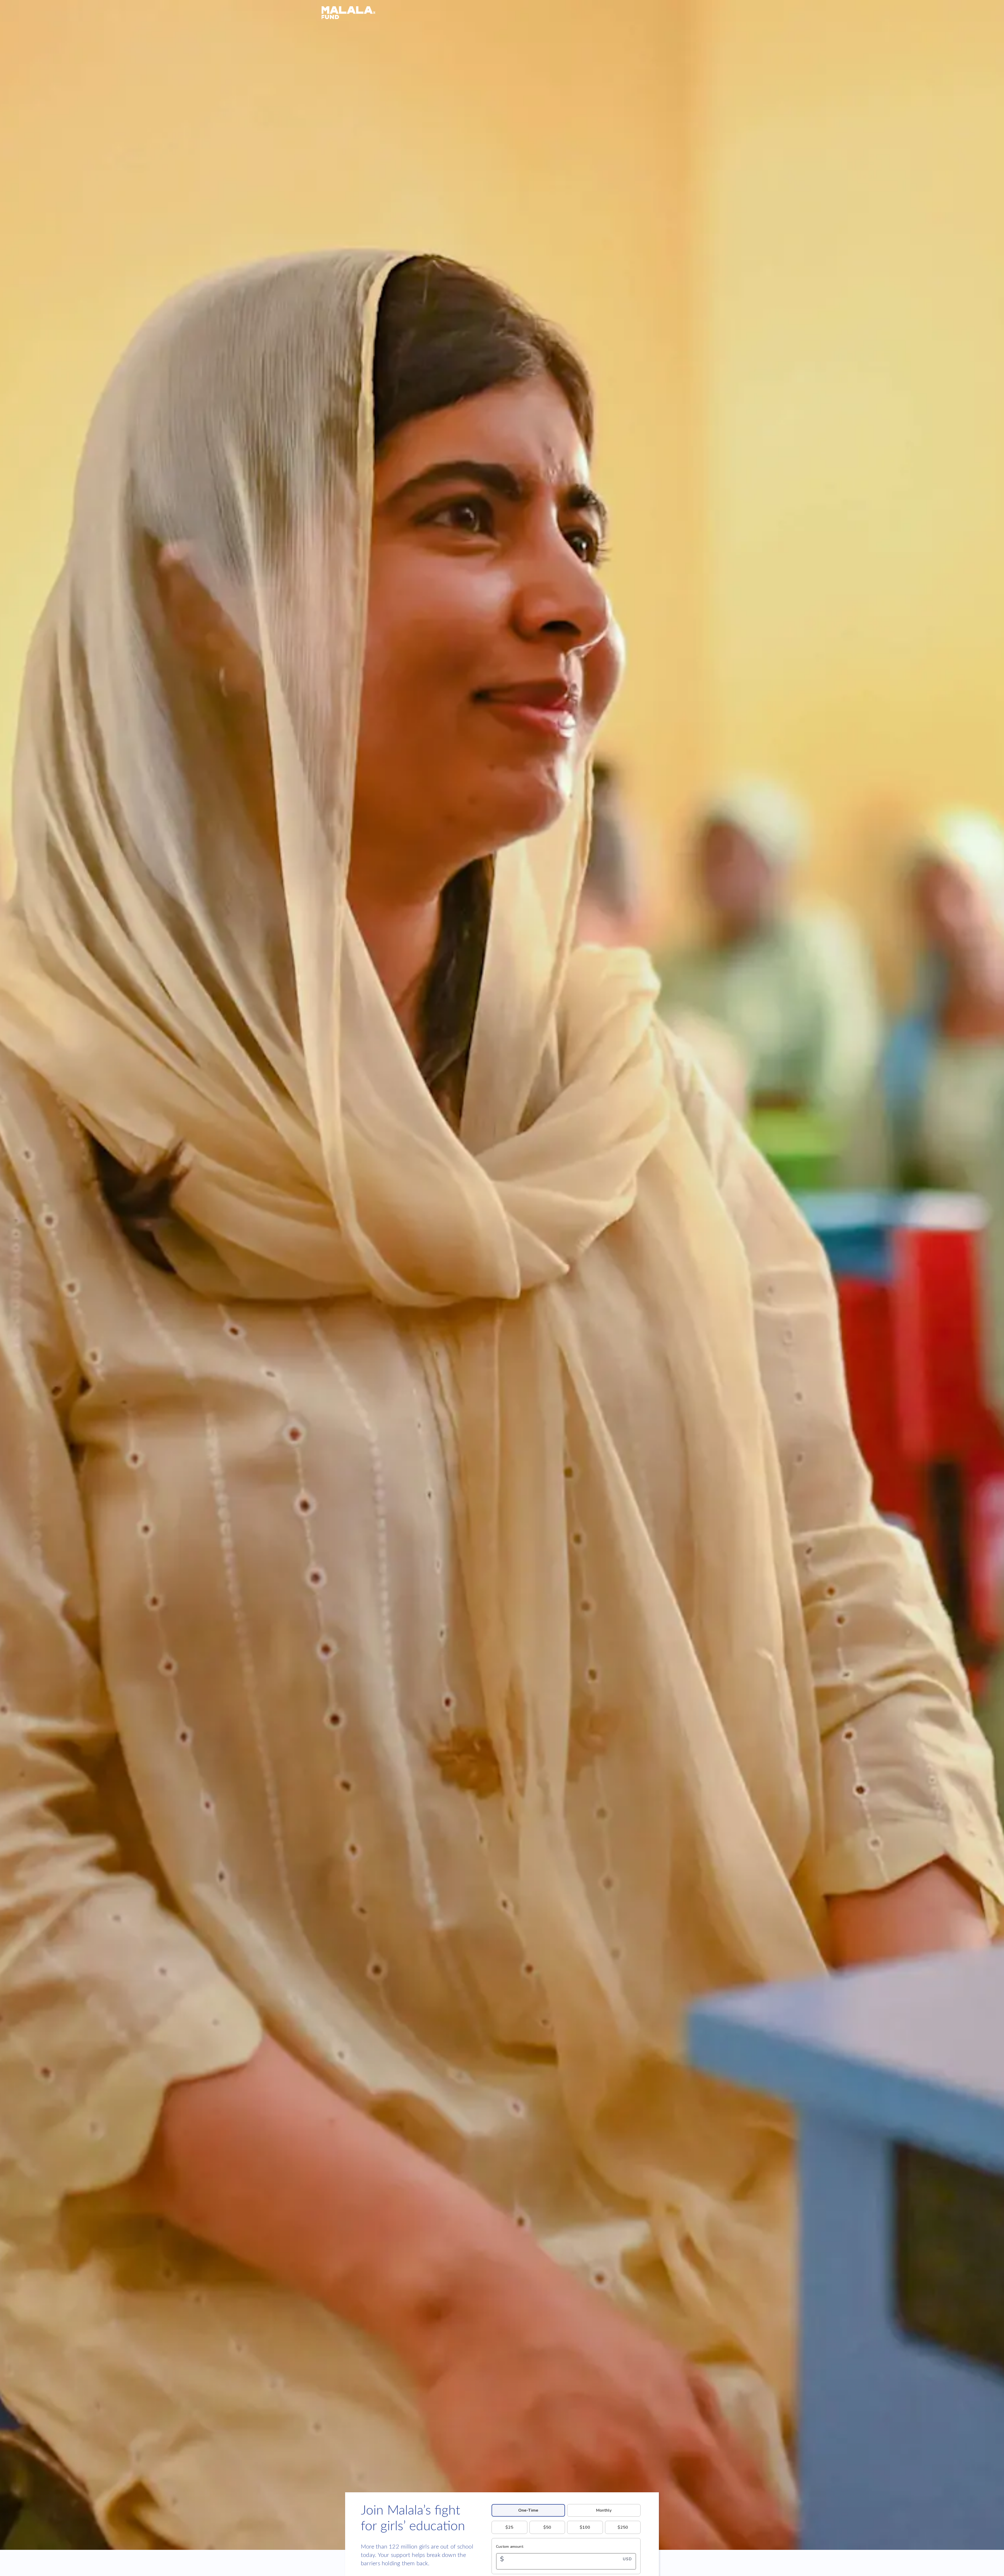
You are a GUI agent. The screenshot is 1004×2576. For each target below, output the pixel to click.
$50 (547, 2527)
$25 (509, 2527)
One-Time (528, 2510)
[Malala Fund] (502, 13)
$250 (623, 2527)
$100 (585, 2527)
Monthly (604, 2510)
